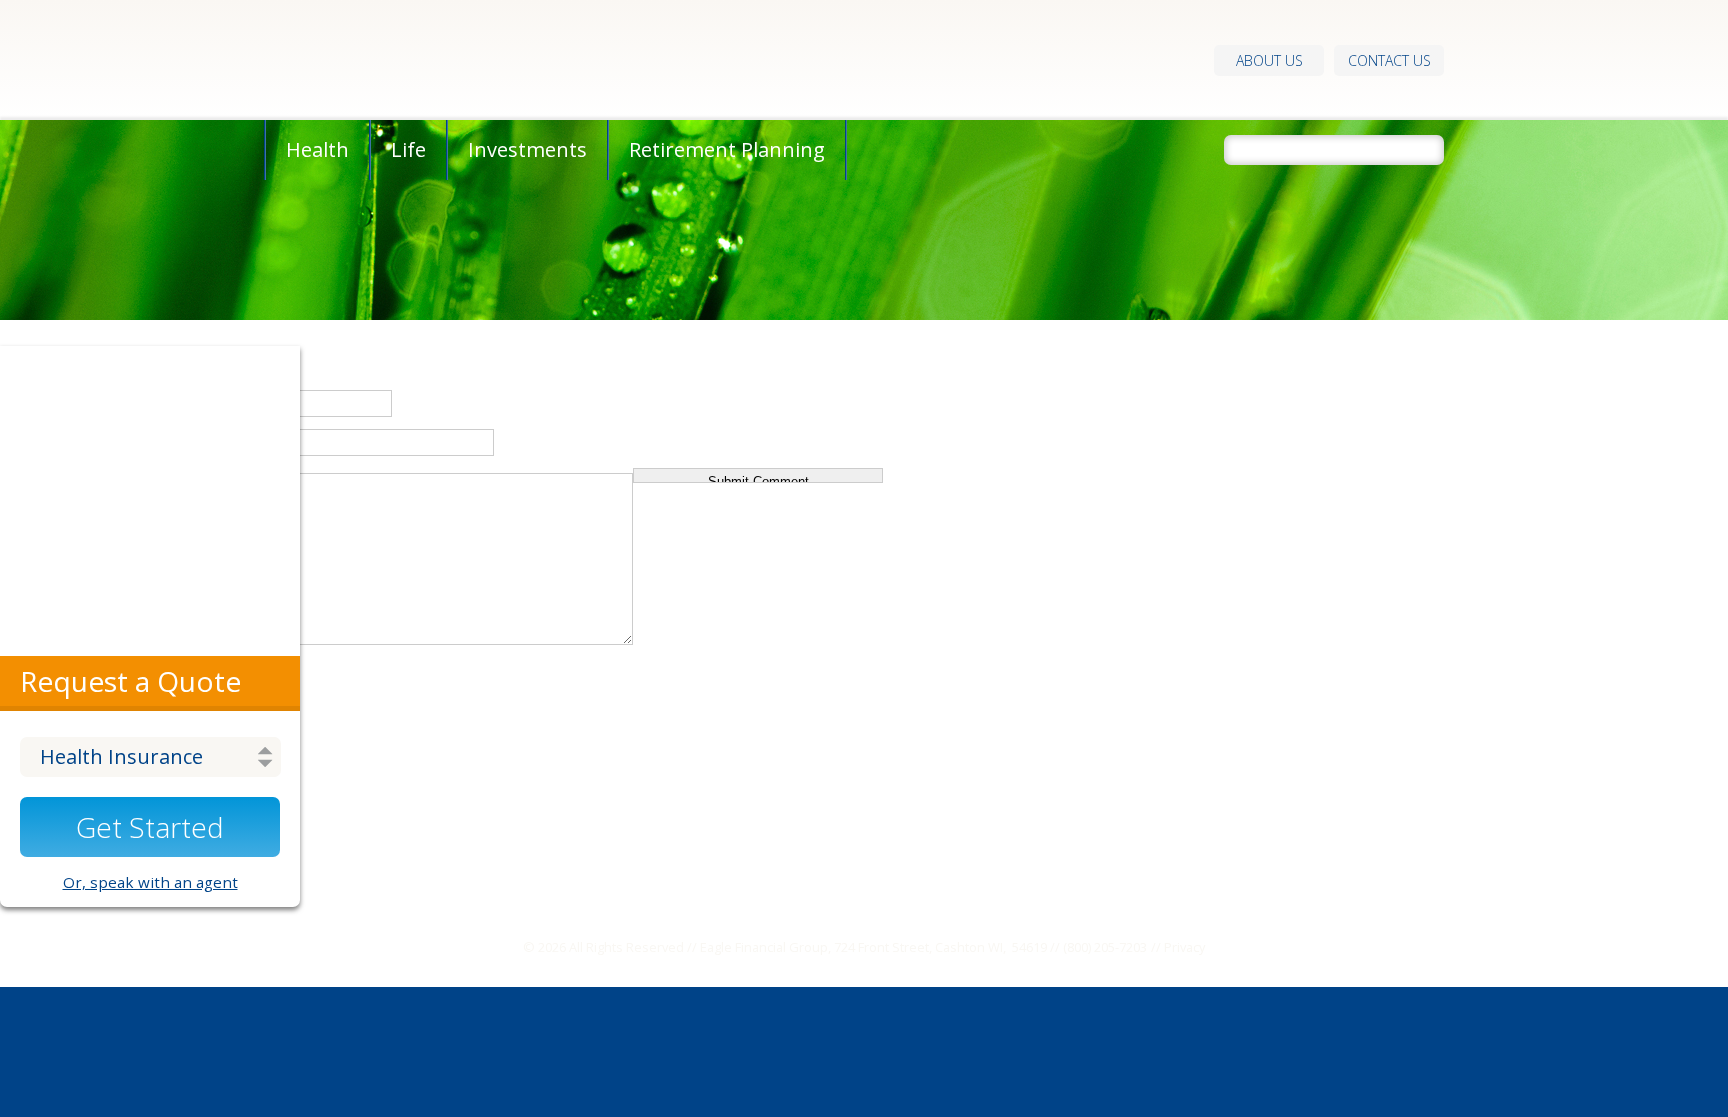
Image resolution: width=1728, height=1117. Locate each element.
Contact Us (1389, 60)
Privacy (1184, 947)
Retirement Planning (727, 149)
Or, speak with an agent (150, 882)
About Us (1269, 60)
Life (408, 149)
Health (317, 149)
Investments (527, 149)
